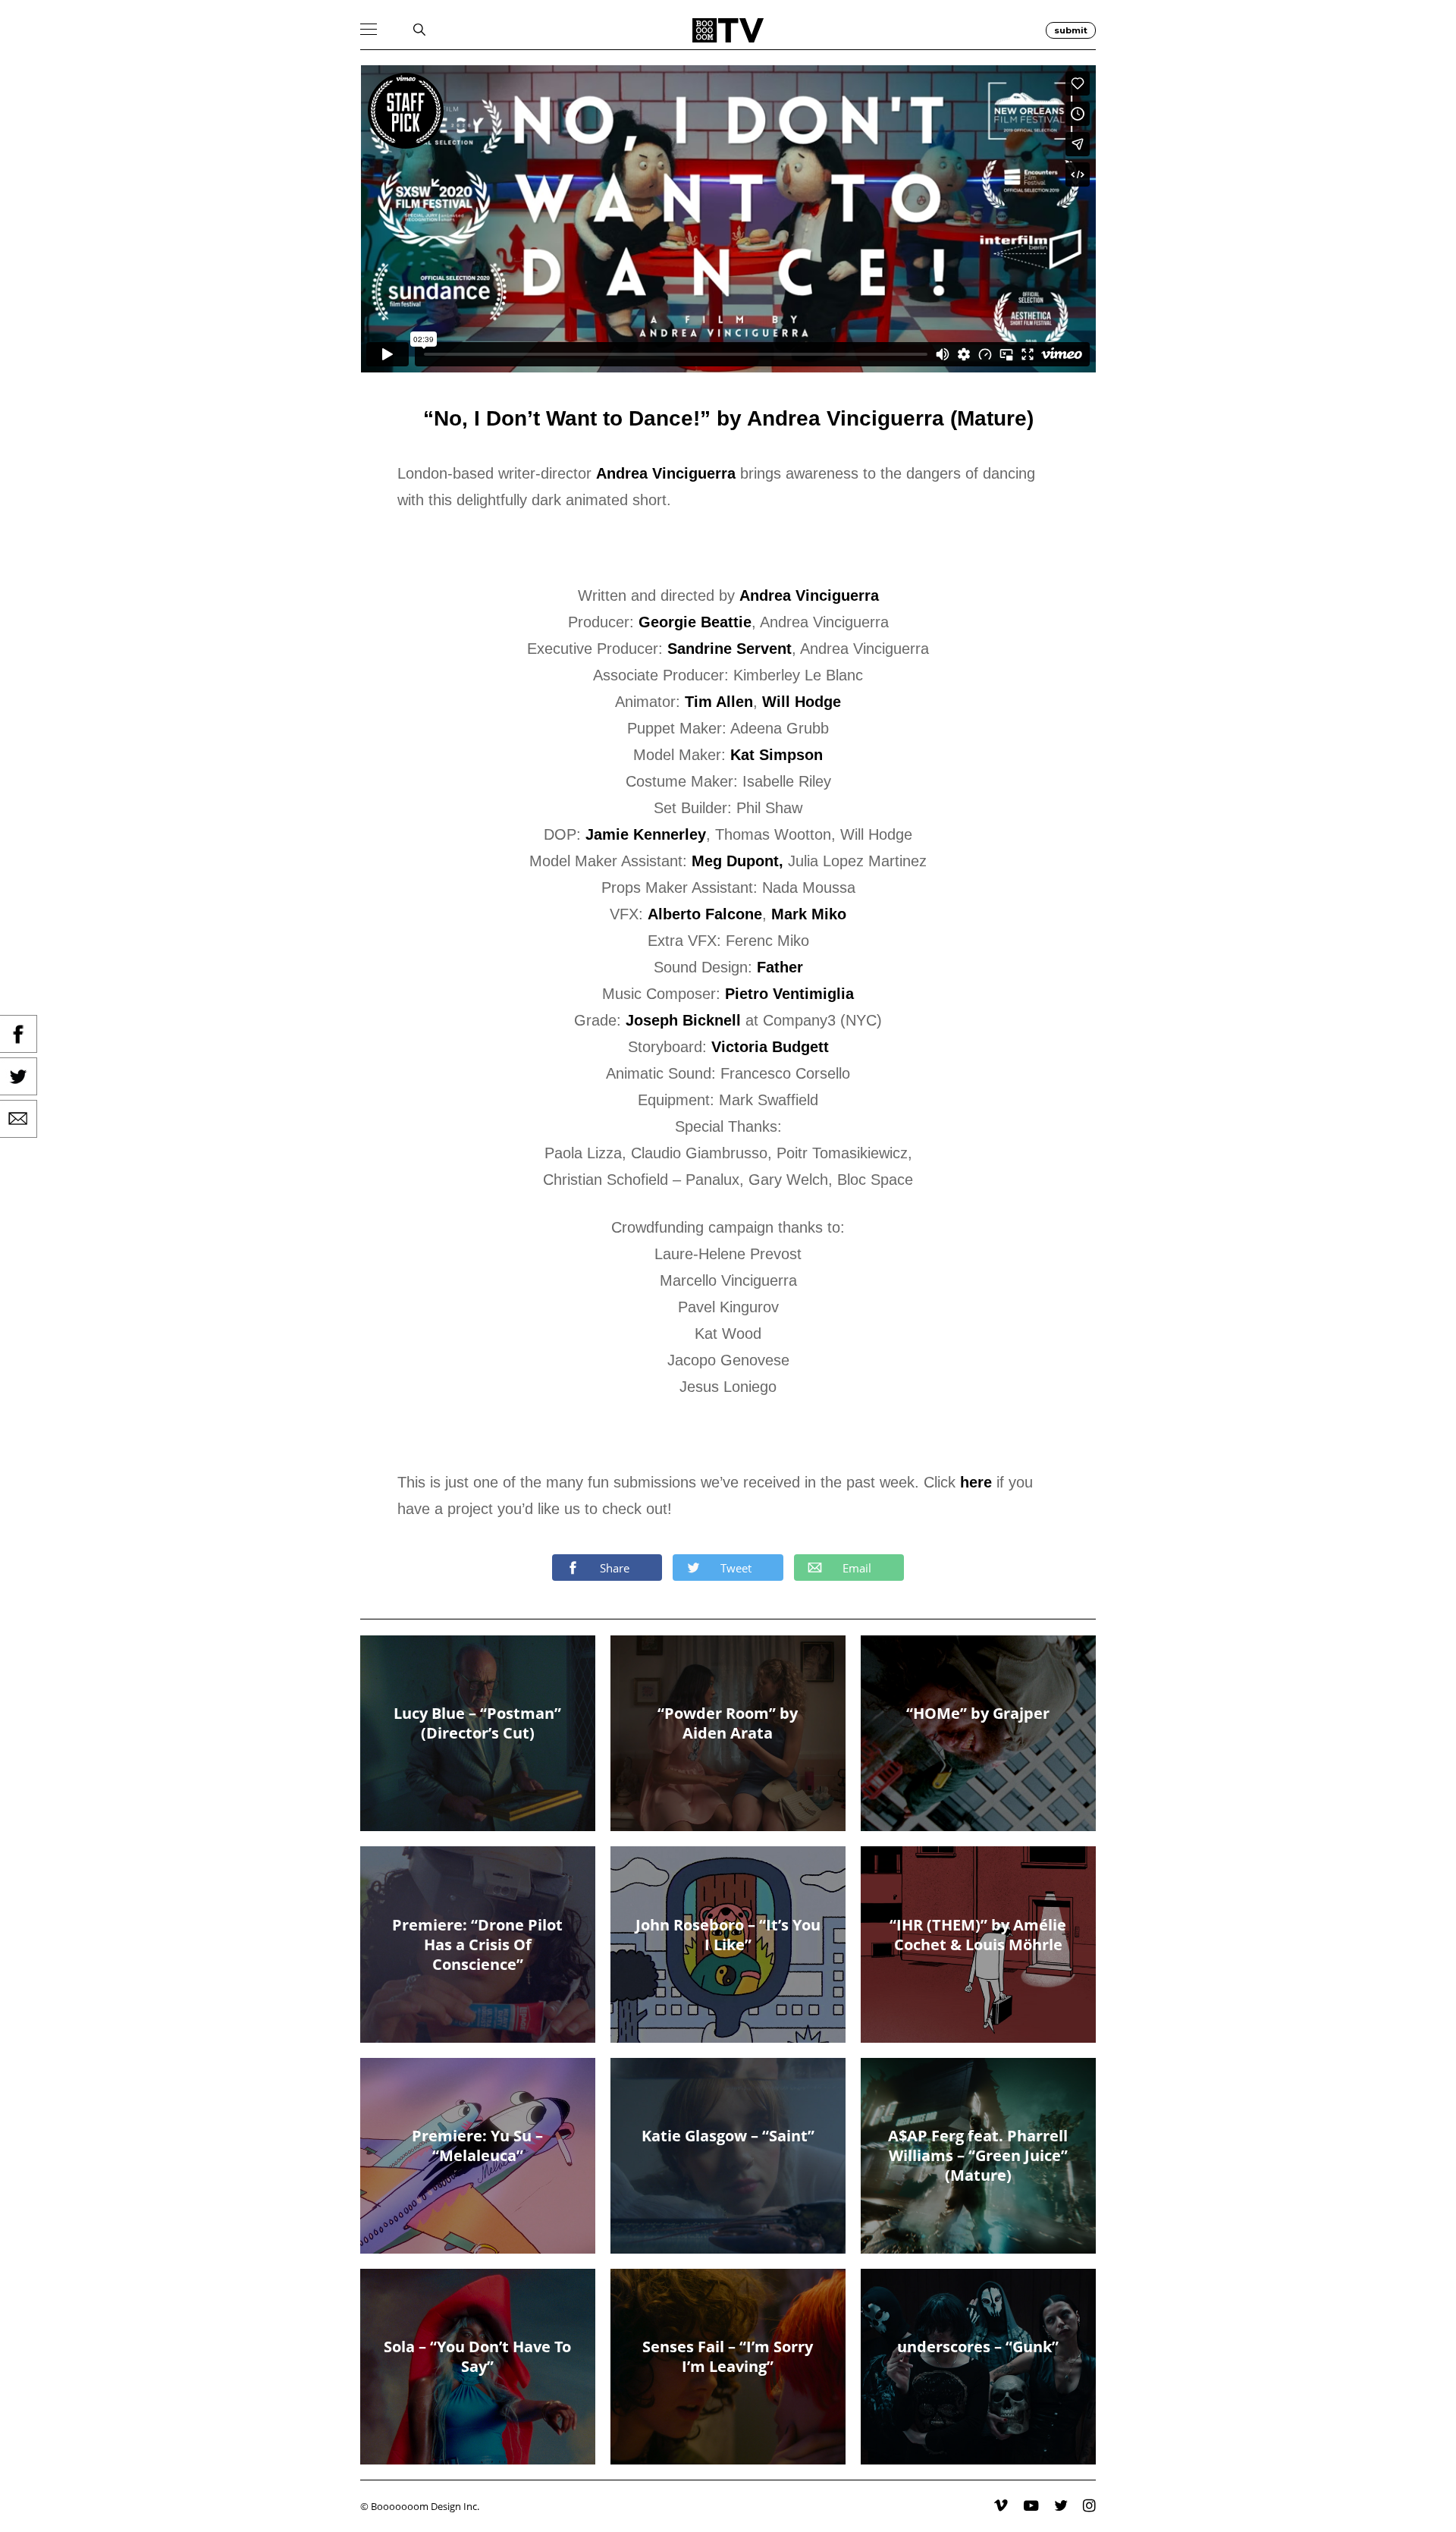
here (976, 1482)
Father (780, 967)
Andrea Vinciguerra (666, 473)
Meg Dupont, (737, 861)
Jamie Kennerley (646, 834)
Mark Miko (809, 914)
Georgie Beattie (695, 622)
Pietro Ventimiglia (789, 994)
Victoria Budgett (770, 1047)
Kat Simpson (777, 755)
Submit (1071, 30)
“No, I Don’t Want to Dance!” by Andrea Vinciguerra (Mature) (728, 418)
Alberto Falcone (705, 914)
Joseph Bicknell (683, 1020)
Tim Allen (719, 702)
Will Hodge (802, 702)
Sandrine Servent (730, 649)
